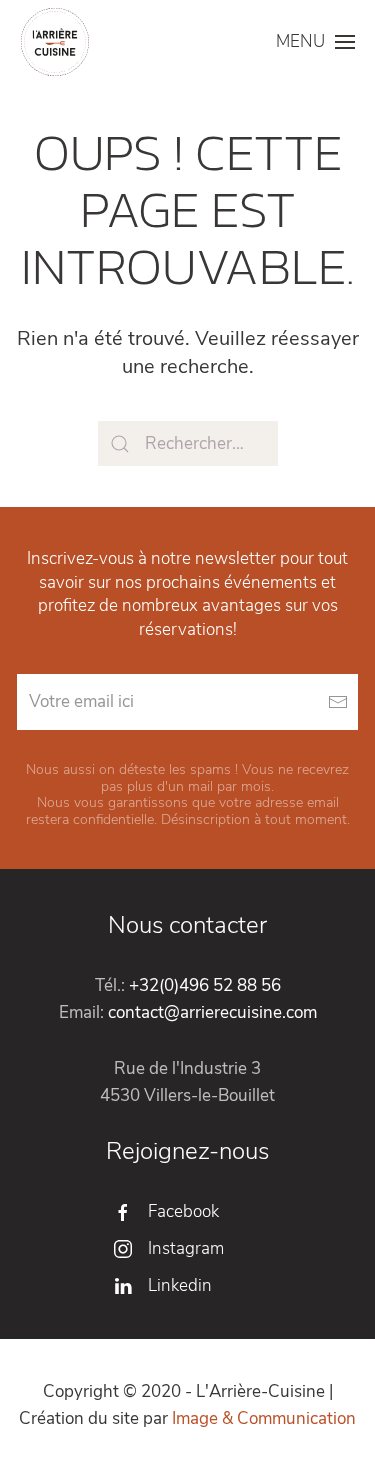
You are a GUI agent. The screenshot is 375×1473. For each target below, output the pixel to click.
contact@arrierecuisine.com (212, 1012)
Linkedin (180, 1285)
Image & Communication (264, 1418)
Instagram (186, 1248)
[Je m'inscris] (337, 702)
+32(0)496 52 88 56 (205, 985)
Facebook (183, 1211)
